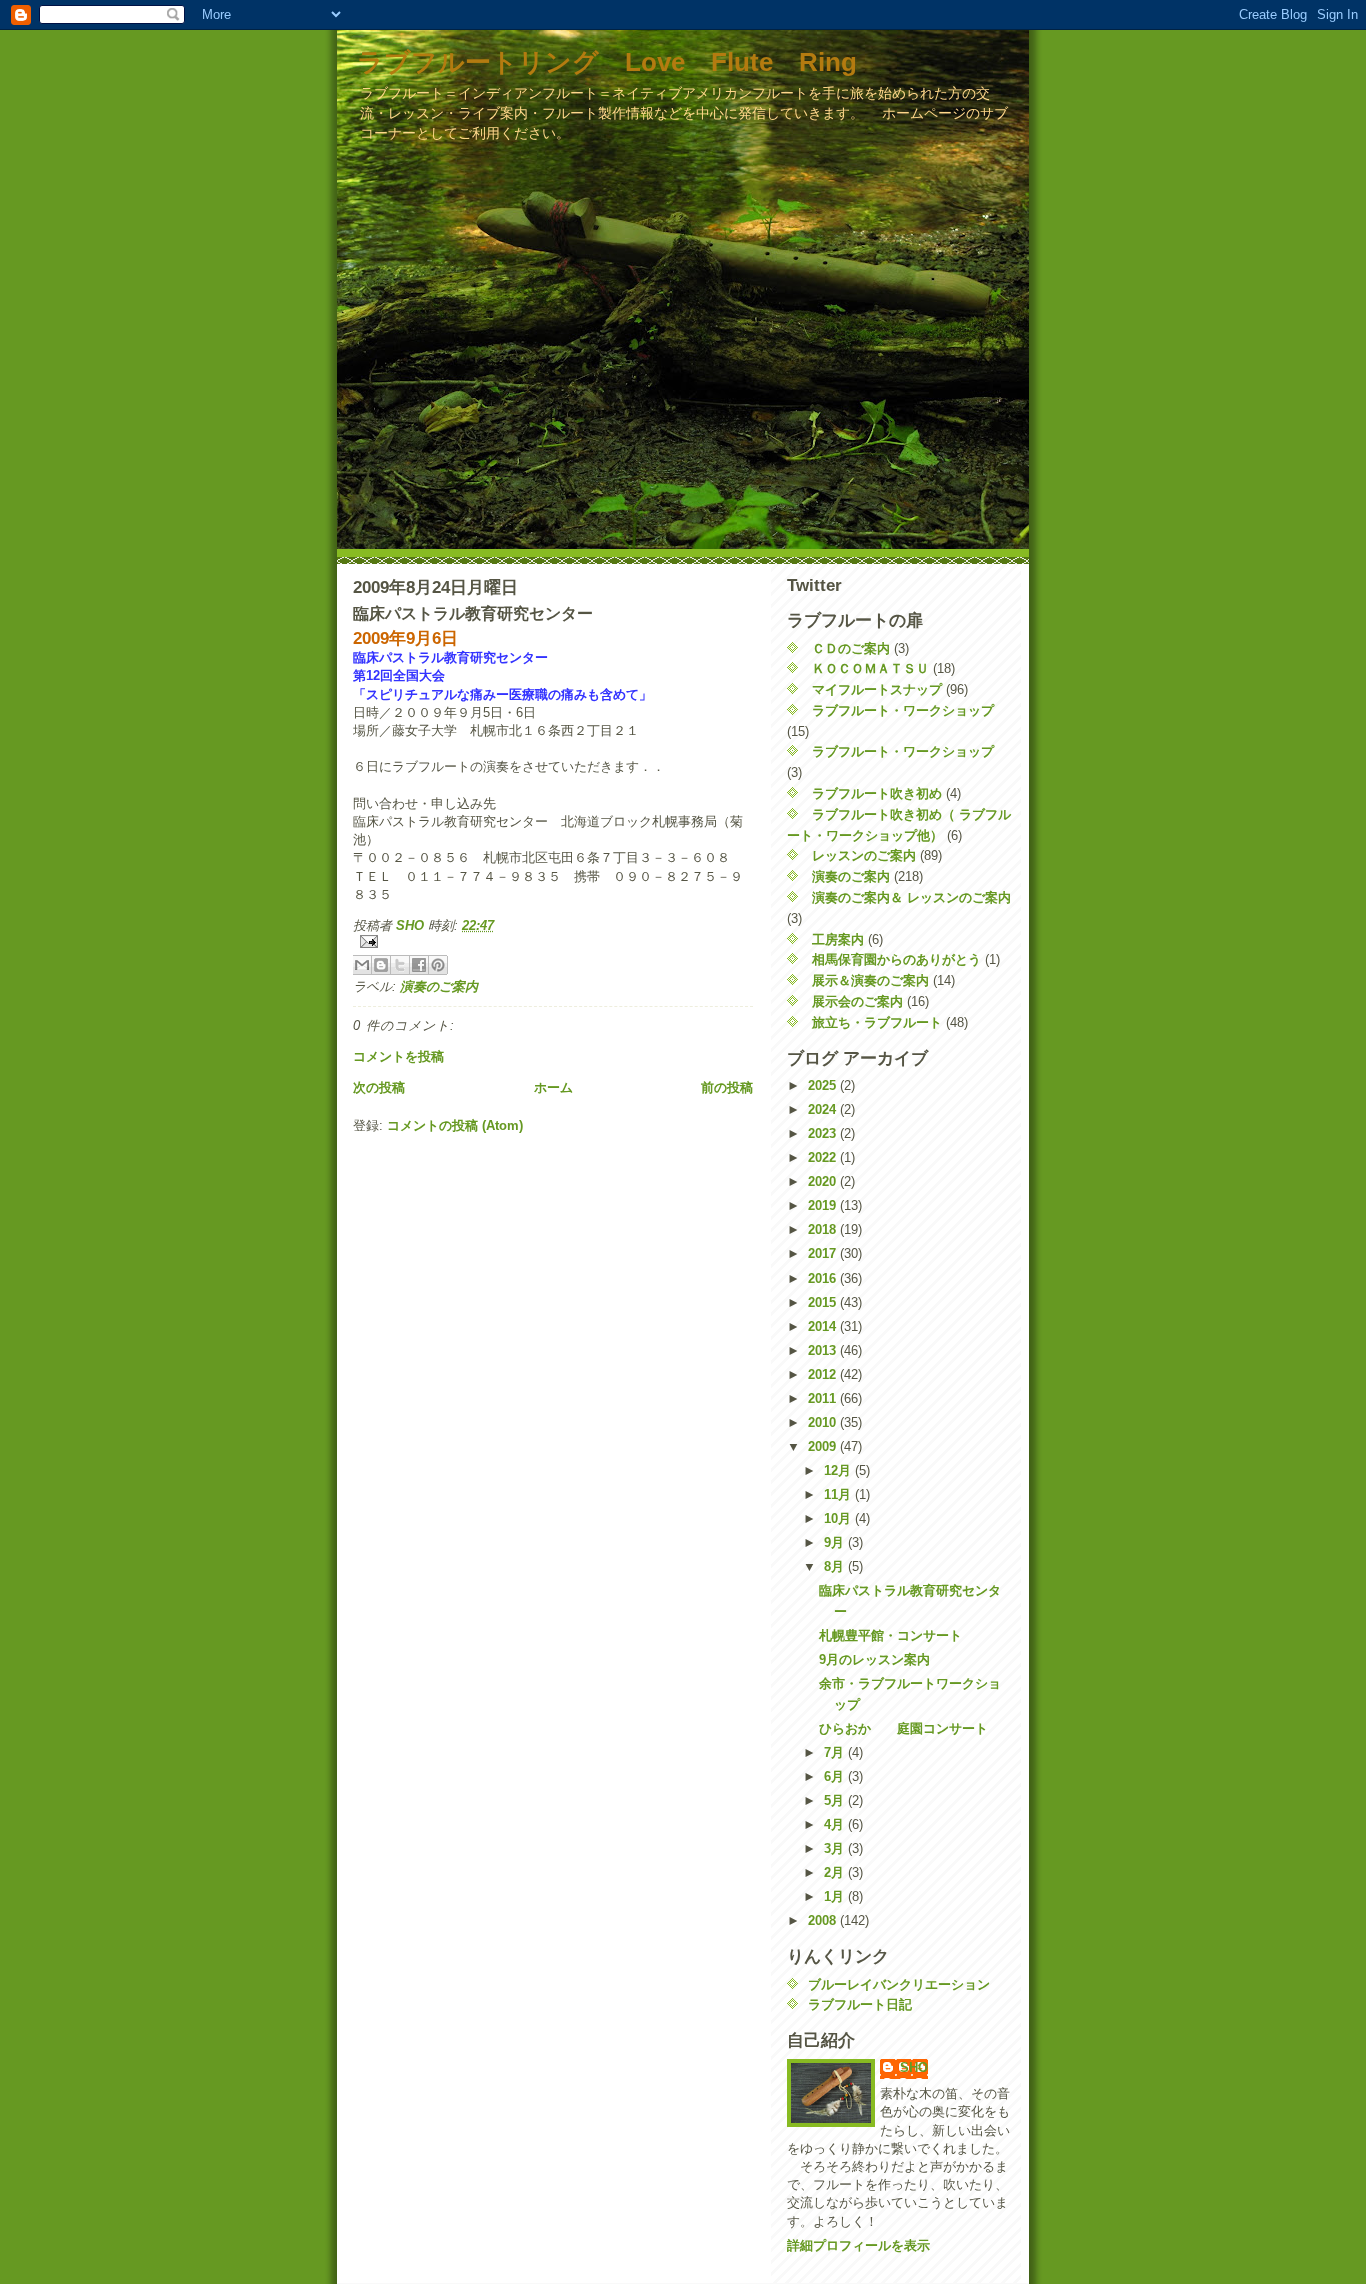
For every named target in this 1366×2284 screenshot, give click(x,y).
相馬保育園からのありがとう (896, 959)
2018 (824, 1229)
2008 (824, 1920)
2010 (824, 1422)
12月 (839, 1470)
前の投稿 (727, 1087)
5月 (836, 1800)
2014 (824, 1326)
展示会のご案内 (857, 1001)
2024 (824, 1109)
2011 (824, 1398)
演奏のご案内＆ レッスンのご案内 (911, 897)
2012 (824, 1374)
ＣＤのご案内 (851, 648)
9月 (836, 1542)
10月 (839, 1518)
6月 (836, 1776)
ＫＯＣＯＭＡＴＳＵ (870, 668)
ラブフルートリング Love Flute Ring (607, 62)
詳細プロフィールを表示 (858, 2245)
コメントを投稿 (398, 1056)
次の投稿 (379, 1087)
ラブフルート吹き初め (877, 793)
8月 (836, 1566)
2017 (824, 1253)
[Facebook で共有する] (419, 965)
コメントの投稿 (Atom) (455, 1125)
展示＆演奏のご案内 (870, 980)
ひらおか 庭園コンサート (903, 1728)
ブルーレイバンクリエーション (899, 1984)
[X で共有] (400, 965)
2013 (824, 1350)
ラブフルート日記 (860, 2004)
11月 (839, 1494)
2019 (824, 1205)
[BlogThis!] (381, 965)
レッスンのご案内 (864, 855)
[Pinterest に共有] (438, 965)
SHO (914, 2067)
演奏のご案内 (439, 986)
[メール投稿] (553, 941)
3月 (836, 1848)
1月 (836, 1896)
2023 (824, 1133)
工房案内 (838, 939)
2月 (836, 1872)
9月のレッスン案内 (874, 1659)
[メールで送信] (362, 965)
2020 (824, 1181)
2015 (824, 1302)
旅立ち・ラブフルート (877, 1022)
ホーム (553, 1087)
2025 (824, 1085)
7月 (836, 1752)
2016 (824, 1278)
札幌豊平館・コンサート (890, 1635)
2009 (824, 1446)
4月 (836, 1824)
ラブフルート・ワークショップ (903, 710)
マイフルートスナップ (877, 689)
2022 (824, 1157)
